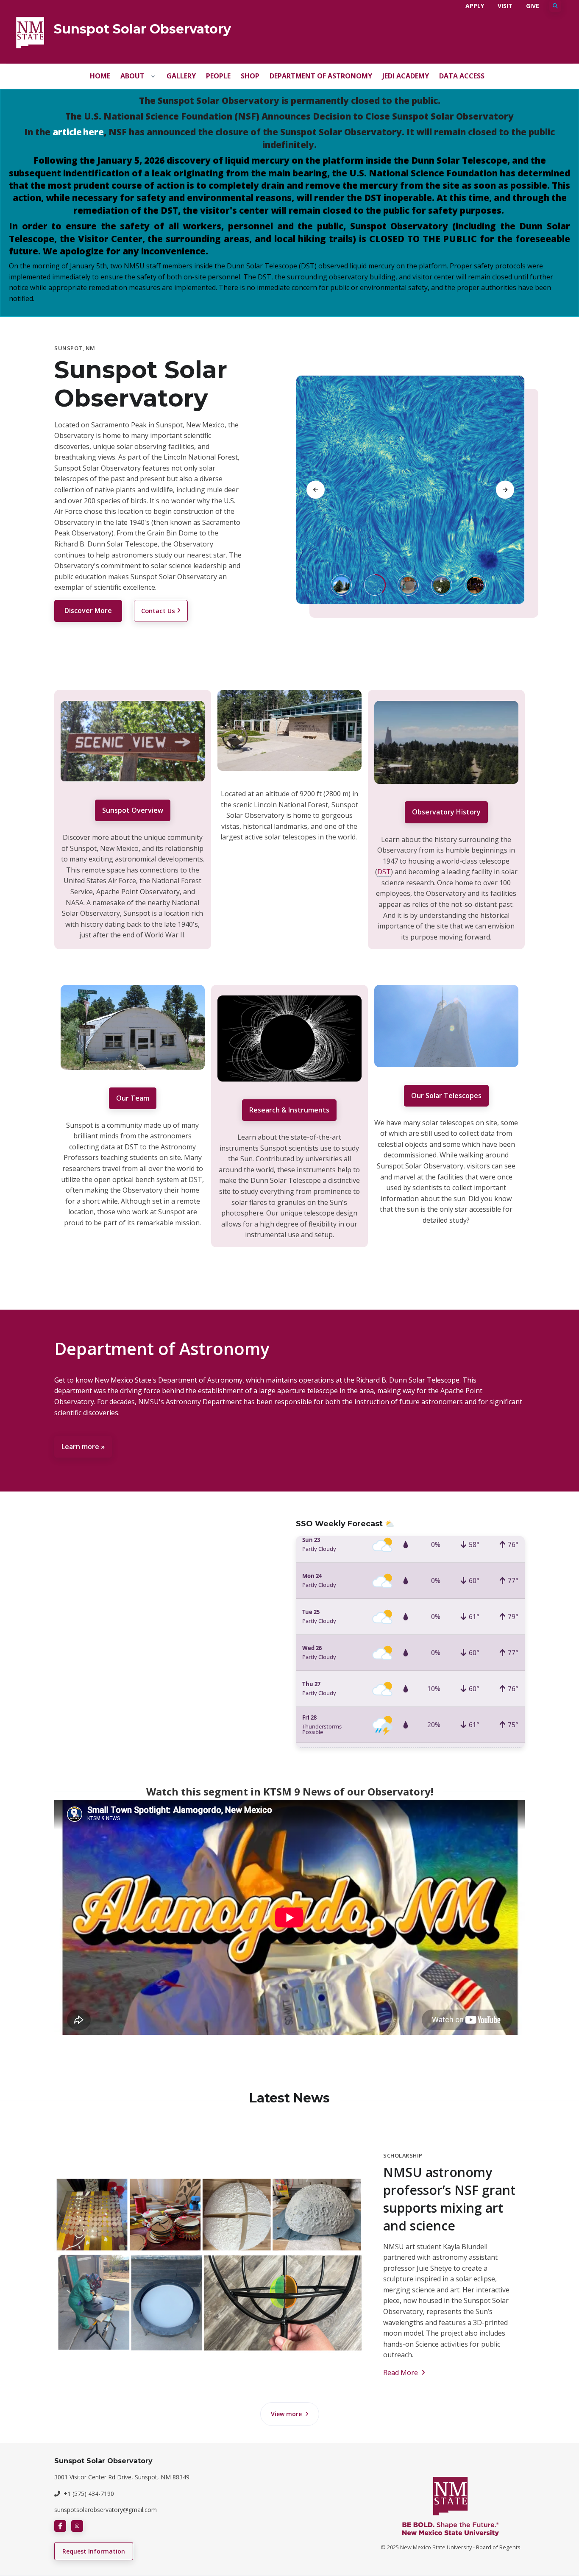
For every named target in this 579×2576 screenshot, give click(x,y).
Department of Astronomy (321, 76)
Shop (250, 76)
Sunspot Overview (133, 810)
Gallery (181, 76)
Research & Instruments (289, 1110)
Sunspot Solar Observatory (142, 29)
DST (384, 872)
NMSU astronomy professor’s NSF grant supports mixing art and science (449, 2199)
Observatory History (446, 812)
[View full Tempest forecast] (410, 1642)
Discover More (88, 611)
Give (533, 6)
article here (78, 132)
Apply (475, 6)
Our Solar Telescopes (446, 1096)
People (218, 76)
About (132, 76)
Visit (505, 6)
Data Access (462, 76)
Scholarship (403, 2155)
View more (287, 2414)
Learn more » (83, 1447)
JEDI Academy (406, 76)
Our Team (133, 1098)
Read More (401, 2372)
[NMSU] (30, 32)
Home (100, 76)
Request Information (94, 2551)
